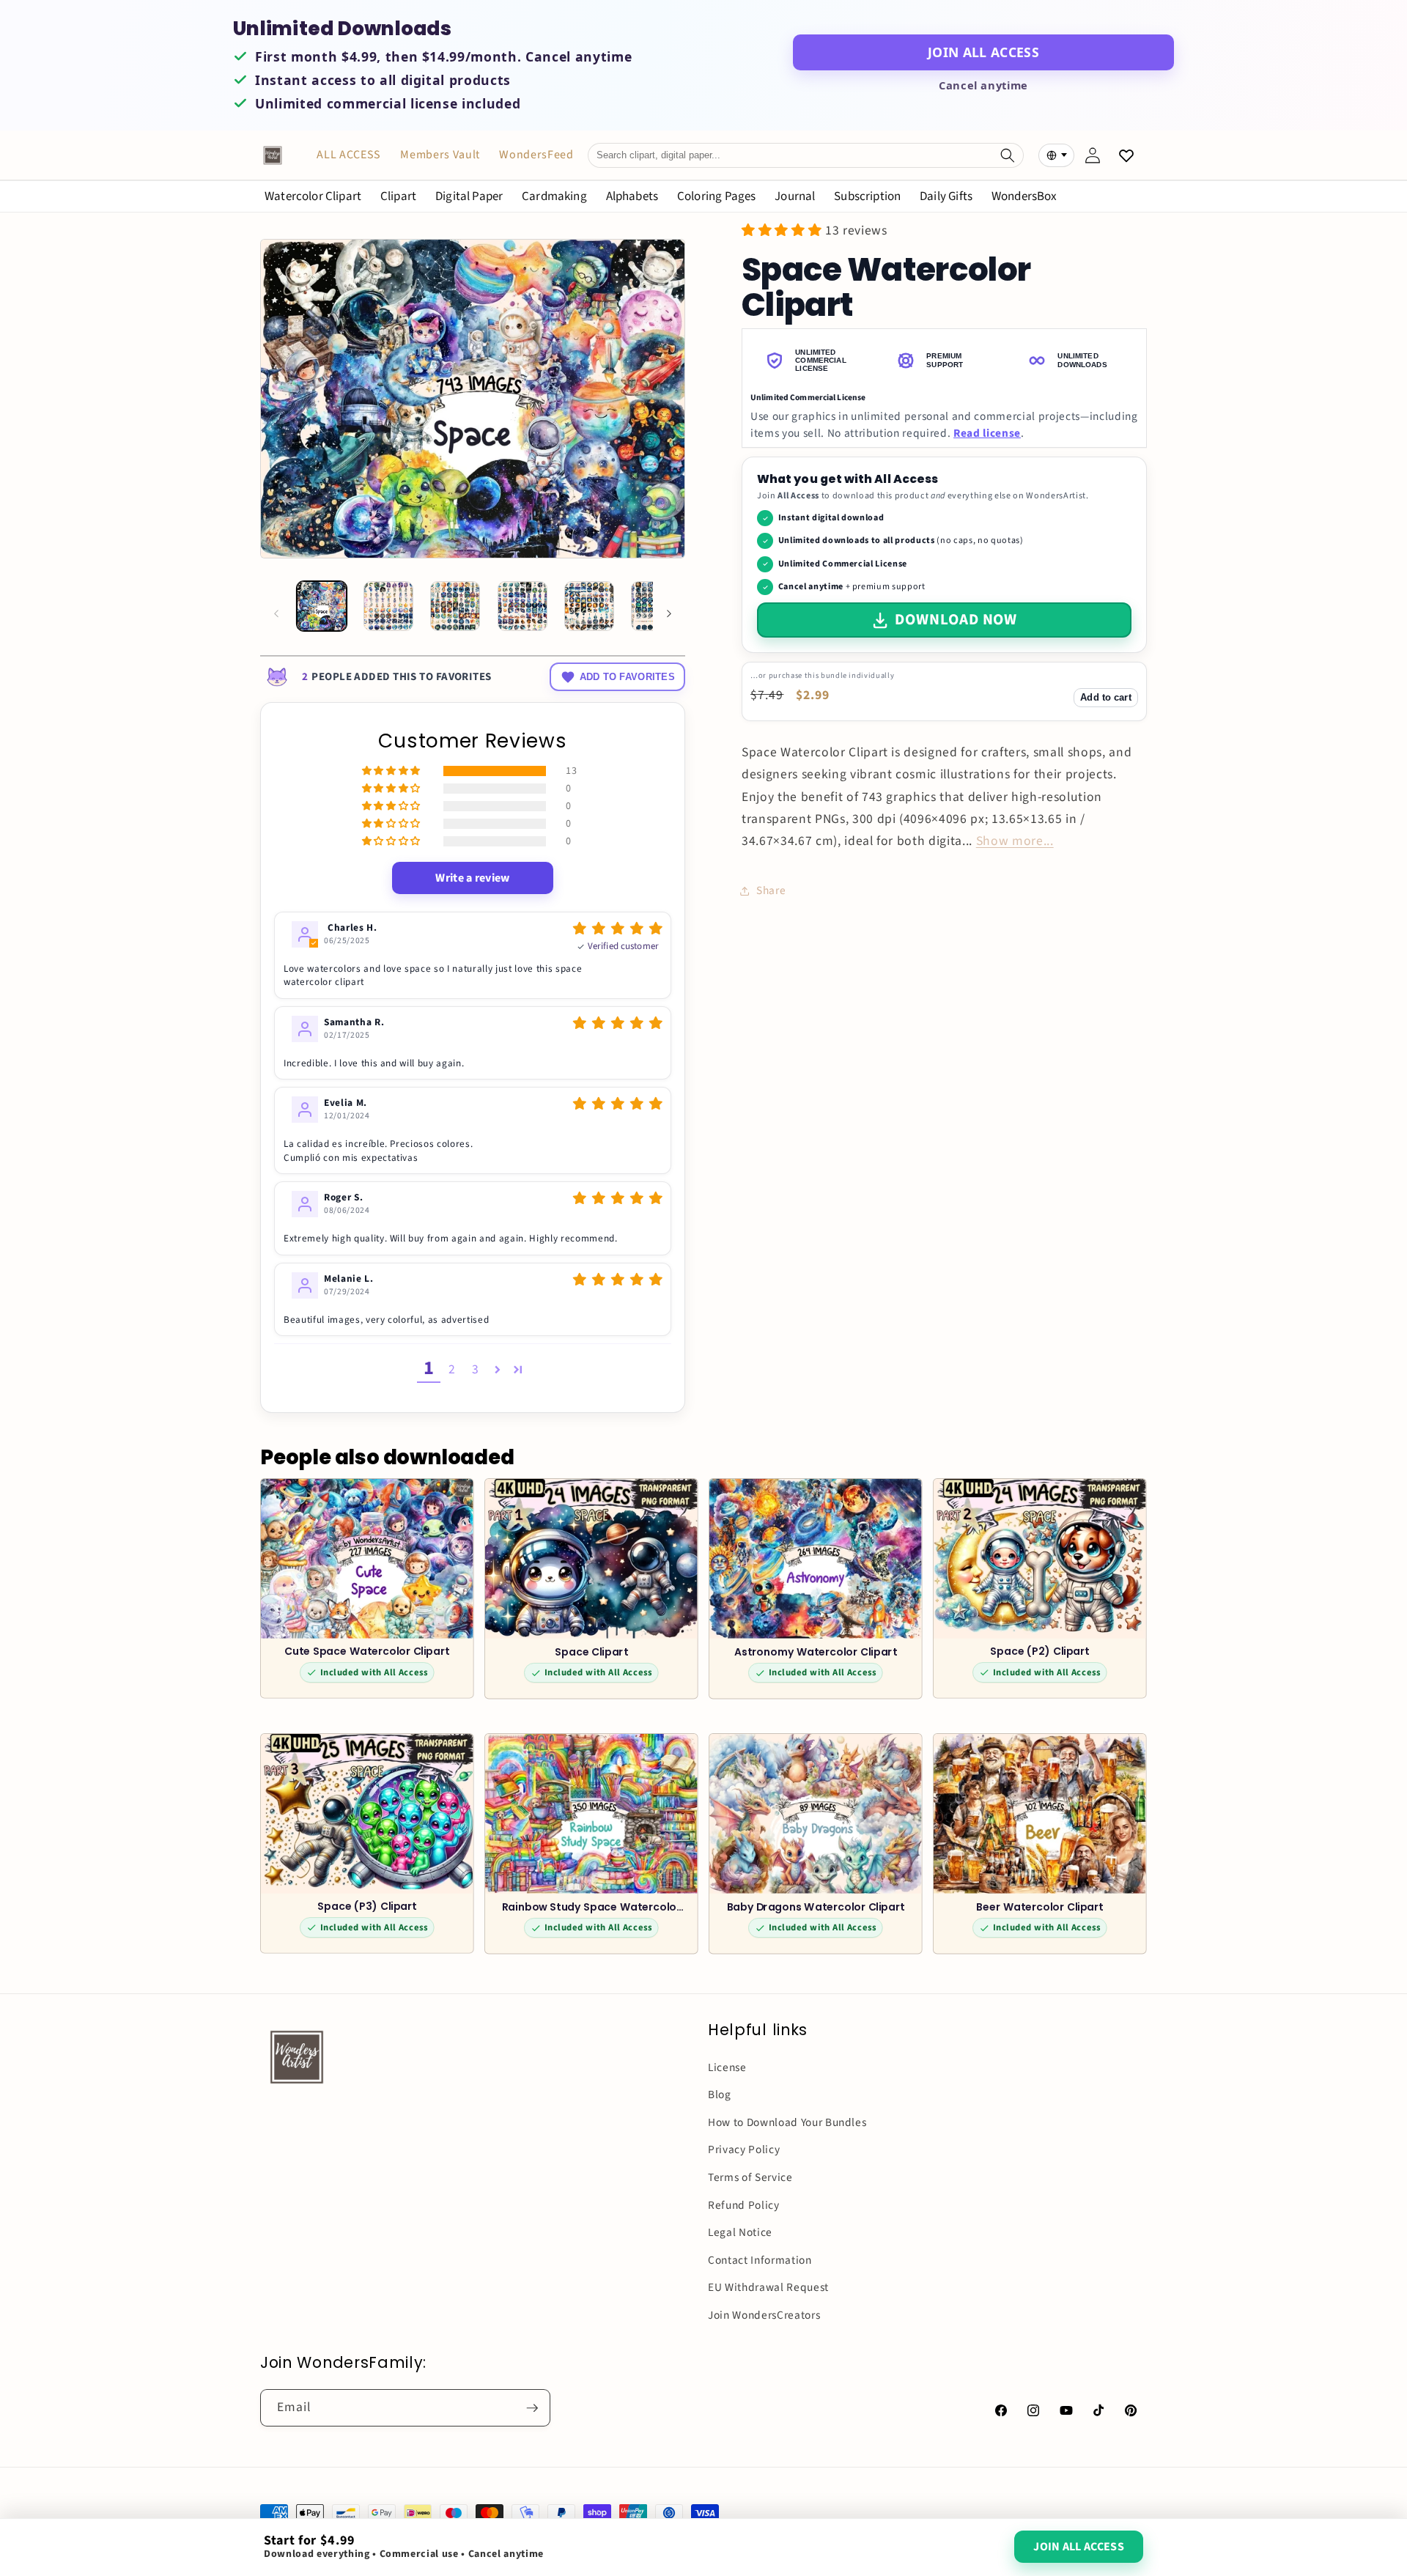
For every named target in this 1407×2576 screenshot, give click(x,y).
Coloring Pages (716, 196)
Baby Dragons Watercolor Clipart (816, 1907)
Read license (987, 433)
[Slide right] (669, 613)
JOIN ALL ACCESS (983, 52)
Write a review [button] (472, 878)
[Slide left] (276, 613)
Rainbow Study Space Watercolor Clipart (592, 1907)
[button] (392, 771)
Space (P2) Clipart (1039, 1651)
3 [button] (476, 1369)
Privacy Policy (744, 2149)
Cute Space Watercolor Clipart (367, 1651)
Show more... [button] (1015, 841)
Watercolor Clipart (313, 196)
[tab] (813, 360)
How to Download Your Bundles (787, 2122)
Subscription (867, 196)
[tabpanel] (944, 416)
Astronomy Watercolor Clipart (816, 1651)
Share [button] (771, 890)
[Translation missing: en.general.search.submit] (1008, 155)
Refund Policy (744, 2205)
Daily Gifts (946, 196)
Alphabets (632, 196)
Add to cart (1105, 697)
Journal (795, 196)
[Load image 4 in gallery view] (522, 606)
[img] (618, 929)
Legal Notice (740, 2232)
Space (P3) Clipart (367, 1907)
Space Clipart (591, 1651)
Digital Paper (469, 196)
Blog (720, 2095)
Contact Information (760, 2260)
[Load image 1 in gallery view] (322, 606)
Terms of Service (750, 2177)
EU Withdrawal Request (768, 2287)
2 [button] (452, 1369)
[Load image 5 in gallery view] (589, 606)
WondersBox (1024, 196)
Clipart (398, 196)
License (727, 2067)
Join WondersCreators (764, 2315)
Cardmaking (554, 196)
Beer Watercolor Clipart (1039, 1907)
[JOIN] (532, 2408)
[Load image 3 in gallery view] (455, 606)
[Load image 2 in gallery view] (388, 606)
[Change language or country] (1056, 155)
